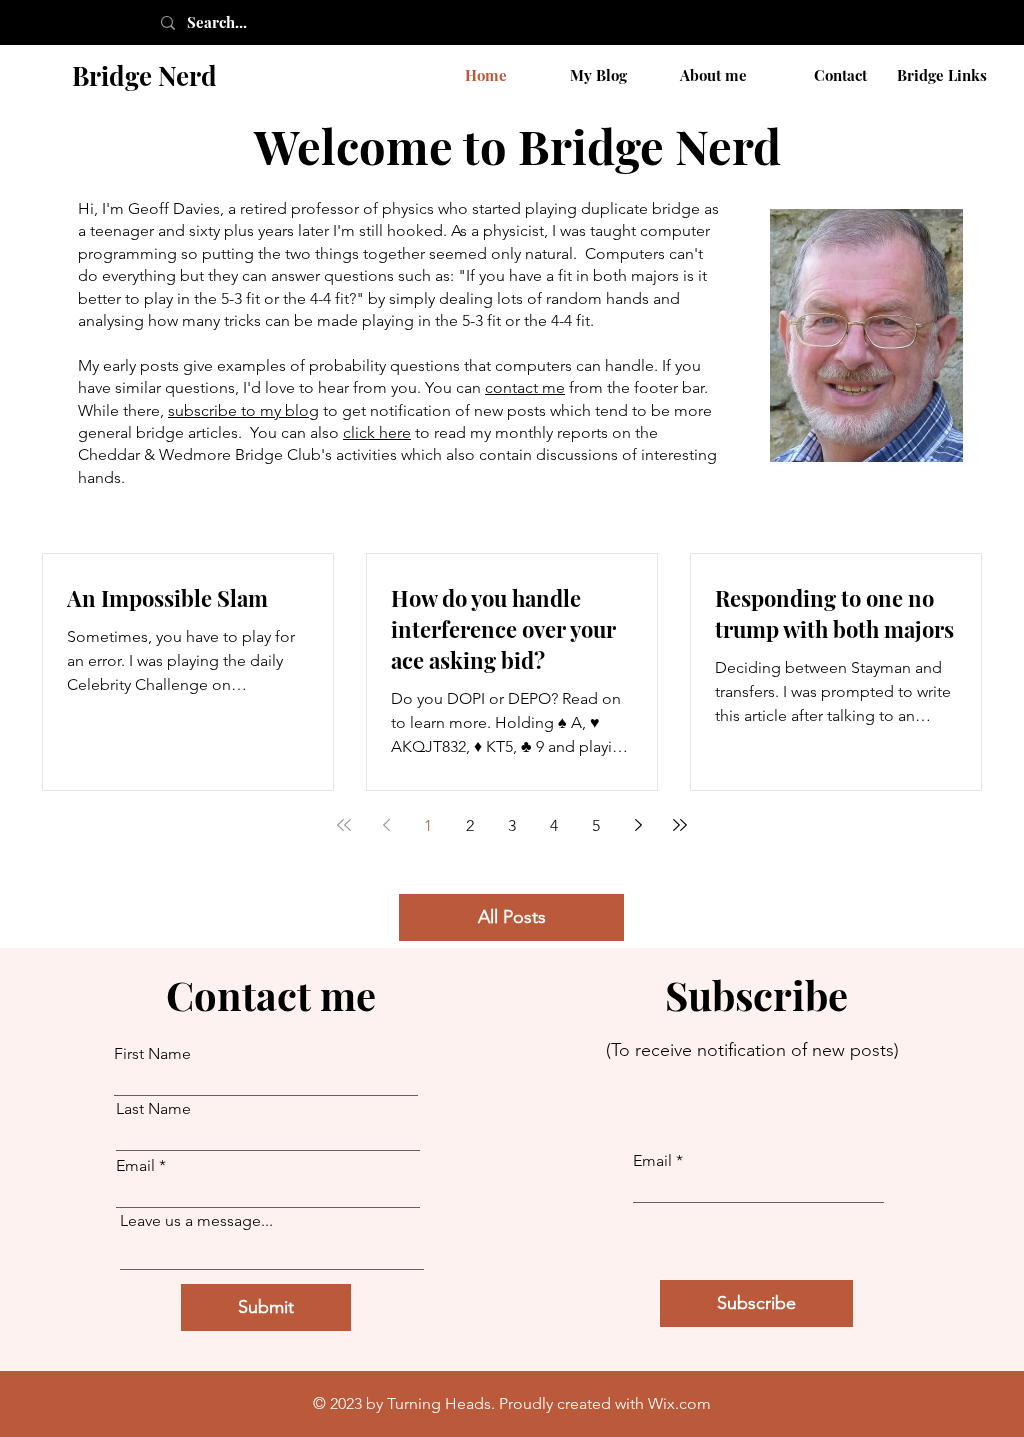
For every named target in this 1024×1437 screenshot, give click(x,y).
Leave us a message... (196, 1221)
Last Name (153, 1109)
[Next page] (638, 825)
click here (377, 432)
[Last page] (680, 825)
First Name (152, 1054)
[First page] (344, 825)
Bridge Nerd (144, 75)
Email (135, 1166)
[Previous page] (386, 825)
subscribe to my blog (243, 410)
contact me (525, 387)
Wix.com (679, 1403)
